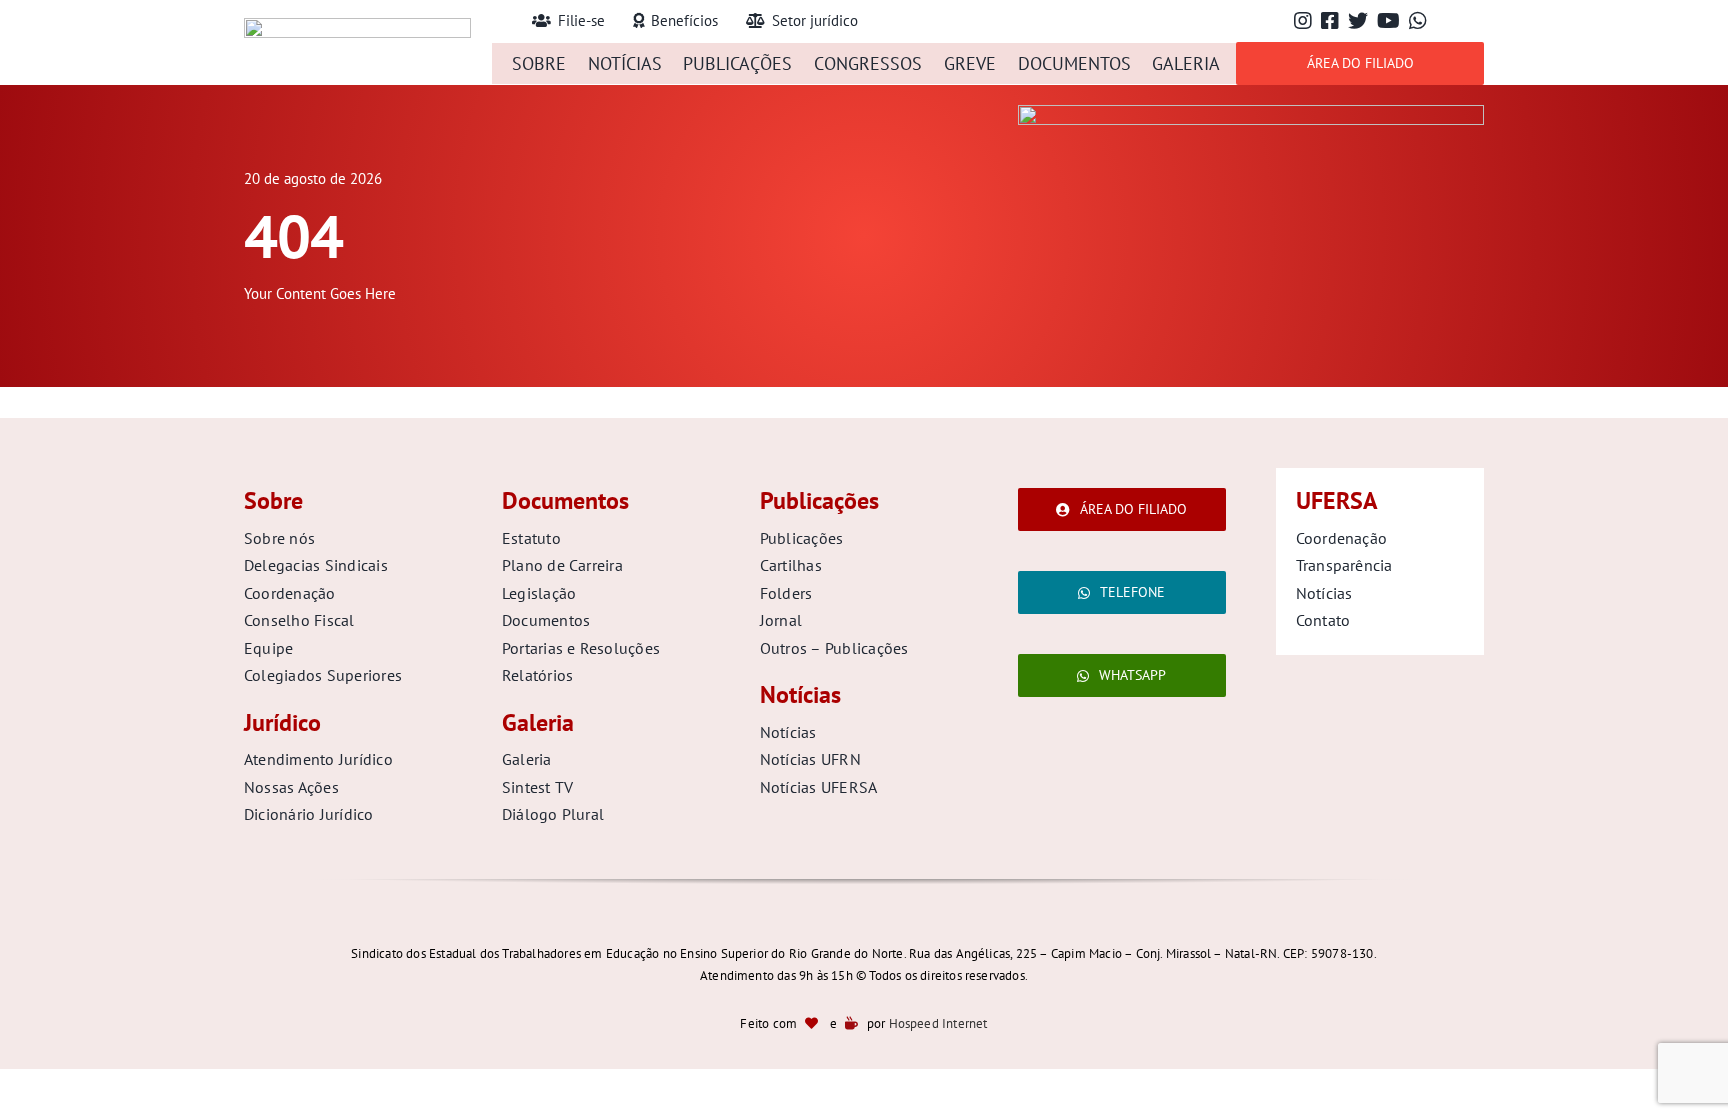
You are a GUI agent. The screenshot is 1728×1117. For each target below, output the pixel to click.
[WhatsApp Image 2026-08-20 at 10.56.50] (1251, 113)
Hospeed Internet (938, 1023)
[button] (498, 21)
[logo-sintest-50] (357, 26)
